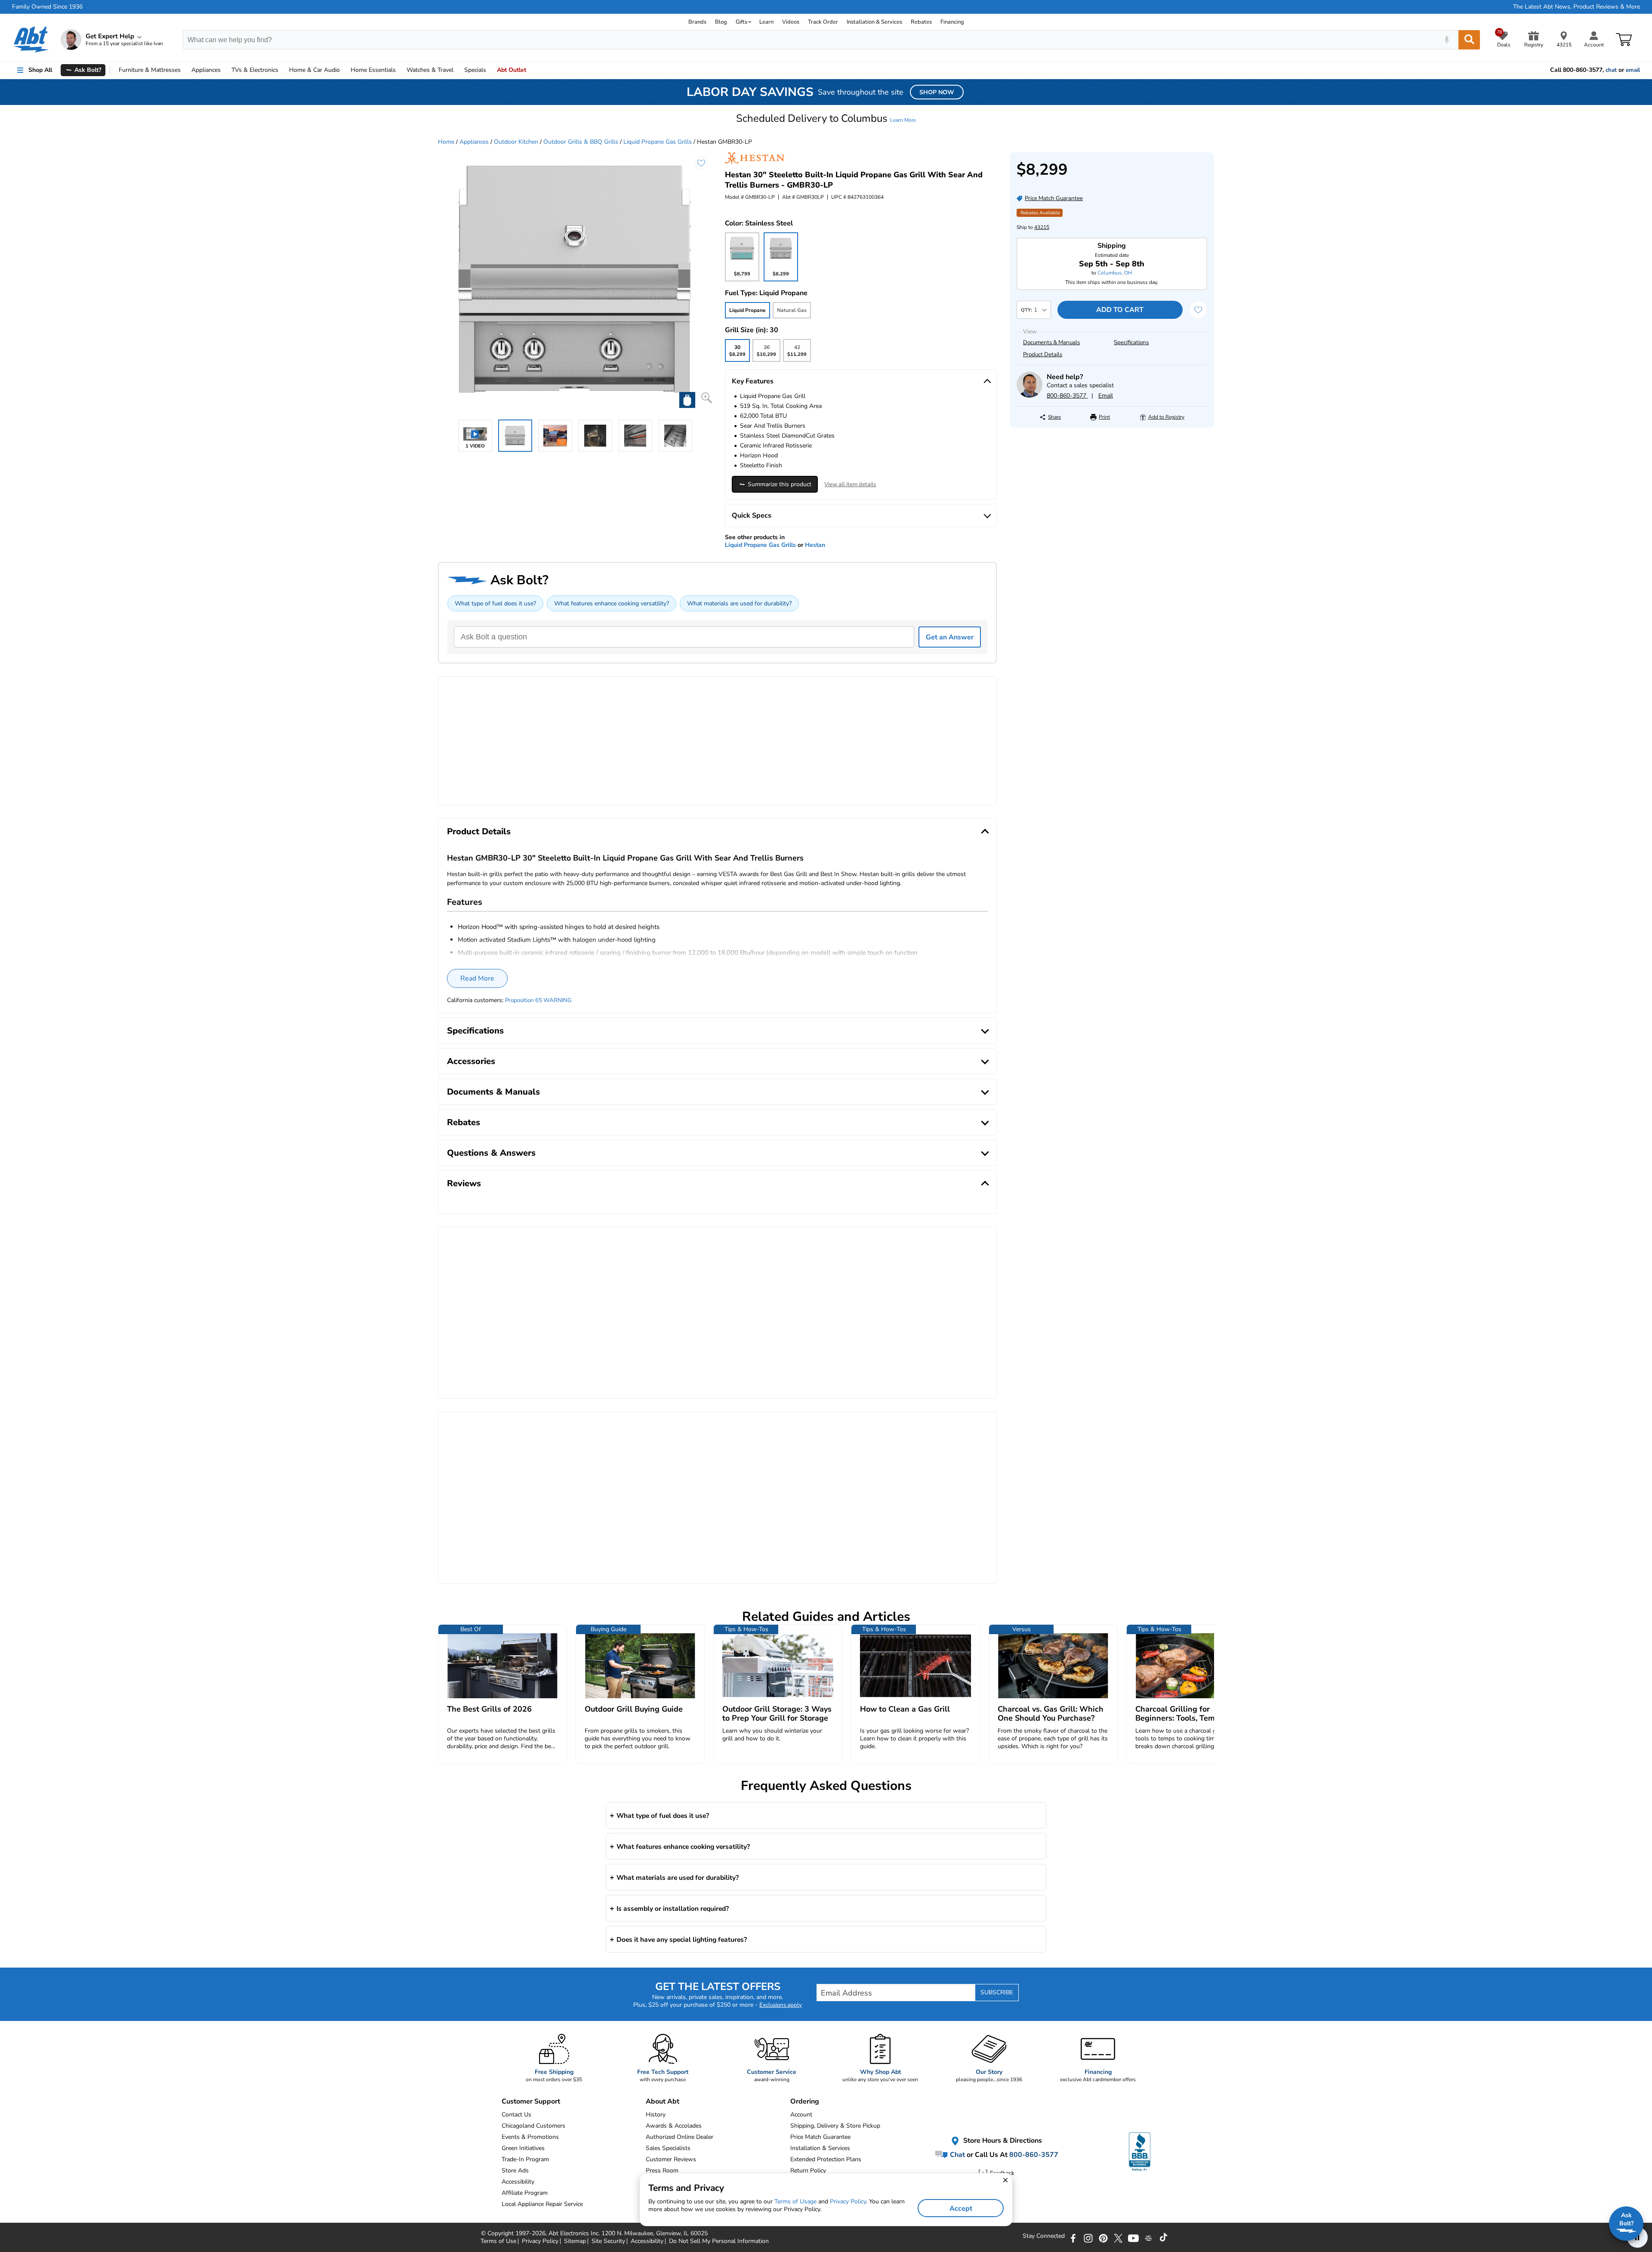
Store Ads (515, 2170)
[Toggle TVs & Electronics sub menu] (282, 70)
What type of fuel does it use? (495, 603)
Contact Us (516, 2115)
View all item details (850, 484)
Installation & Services (874, 22)
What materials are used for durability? (739, 603)
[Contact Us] (1029, 396)
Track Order (823, 22)
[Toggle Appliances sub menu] (225, 70)
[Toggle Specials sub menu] (490, 70)
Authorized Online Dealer (680, 2137)
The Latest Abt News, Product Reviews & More (1576, 7)
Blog (721, 22)
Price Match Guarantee (820, 2137)
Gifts (741, 22)
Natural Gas (792, 310)
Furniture (150, 70)
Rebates (921, 22)
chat (1611, 70)
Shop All (40, 70)
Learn (766, 22)
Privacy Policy (848, 2201)
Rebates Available (1040, 213)
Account (801, 2115)
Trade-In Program (525, 2159)
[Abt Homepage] (31, 40)
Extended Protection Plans (826, 2159)
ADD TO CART (1120, 310)
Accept (961, 2209)
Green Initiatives (523, 2148)
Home (373, 70)
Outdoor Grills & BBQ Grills (581, 142)
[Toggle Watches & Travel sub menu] (457, 70)
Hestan (815, 545)
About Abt (663, 2101)
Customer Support (531, 2101)
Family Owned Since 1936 (47, 7)
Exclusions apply (781, 2005)
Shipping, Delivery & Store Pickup (835, 2126)
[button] (826, 118)
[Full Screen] (707, 398)
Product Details (1043, 355)
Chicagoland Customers (533, 2126)
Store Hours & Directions (1002, 2141)
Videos (791, 22)
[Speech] (1447, 40)
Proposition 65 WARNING (538, 1000)
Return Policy (808, 2170)
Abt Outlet (512, 70)
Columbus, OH (1115, 273)
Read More (477, 978)
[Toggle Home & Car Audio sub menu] (344, 70)
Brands (697, 22)
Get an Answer (950, 637)
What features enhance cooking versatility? (612, 603)
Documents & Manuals (1051, 342)
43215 (1042, 227)
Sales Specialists (668, 2148)
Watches (430, 70)
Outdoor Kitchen (516, 142)
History (656, 2115)
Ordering (805, 2101)
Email (1106, 396)
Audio (314, 70)
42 (797, 353)
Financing (952, 22)
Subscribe (997, 1992)
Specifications (1131, 342)
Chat (957, 2154)
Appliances (206, 70)
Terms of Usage (795, 2201)
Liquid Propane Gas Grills (658, 142)
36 (766, 353)
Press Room (662, 2170)
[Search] (1469, 40)
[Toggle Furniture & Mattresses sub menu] (185, 70)
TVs (255, 70)
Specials (475, 70)
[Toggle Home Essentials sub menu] (400, 70)
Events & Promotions (530, 2137)
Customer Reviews (671, 2159)
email (1633, 70)
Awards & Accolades (674, 2126)
